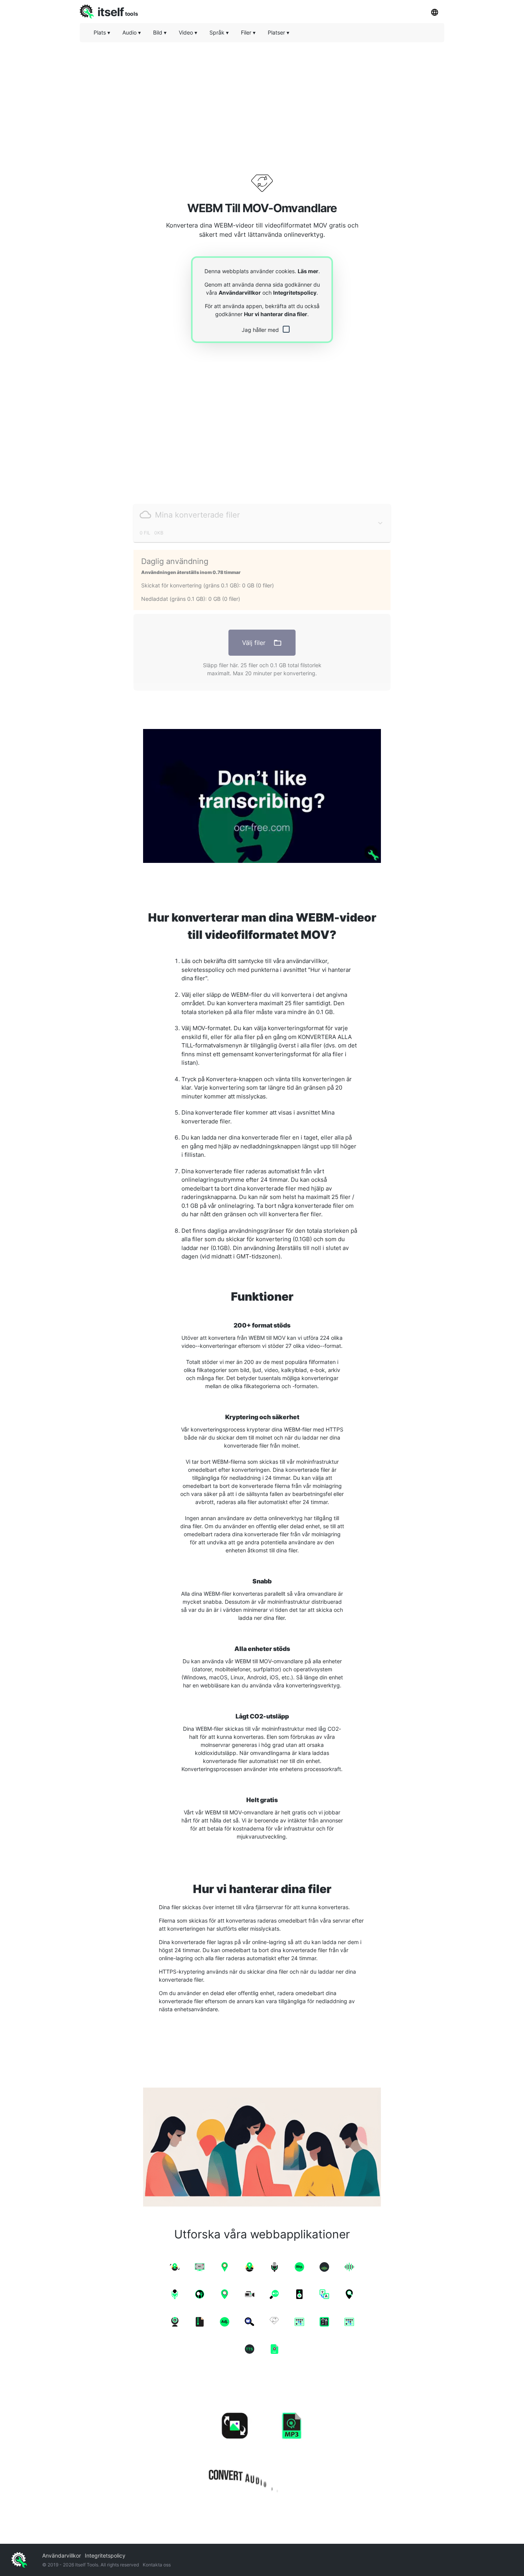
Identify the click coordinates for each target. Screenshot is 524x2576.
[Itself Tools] (262, 2446)
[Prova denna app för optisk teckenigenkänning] (262, 796)
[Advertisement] (262, 102)
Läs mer (308, 271)
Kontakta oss (157, 2565)
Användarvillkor (240, 293)
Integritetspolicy (295, 293)
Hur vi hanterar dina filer (276, 314)
